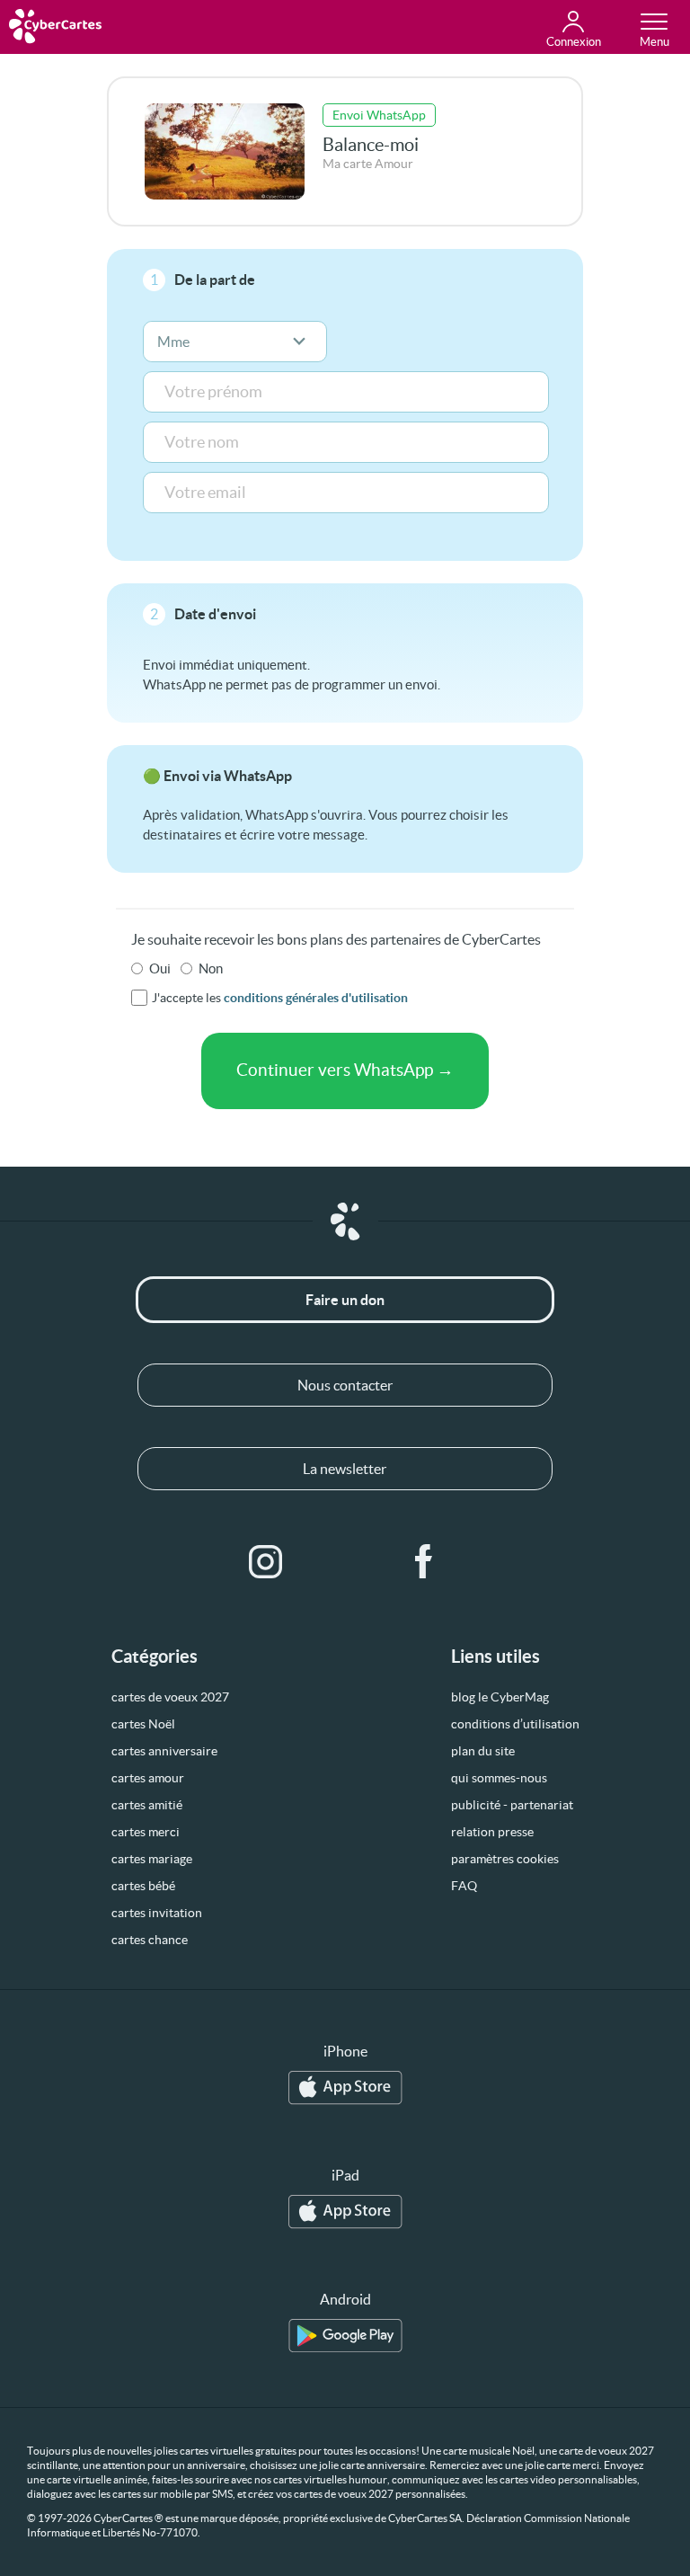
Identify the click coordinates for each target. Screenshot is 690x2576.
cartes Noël (143, 1724)
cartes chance (150, 1940)
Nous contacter (345, 1385)
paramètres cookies (505, 1859)
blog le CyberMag (500, 1697)
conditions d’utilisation (515, 1724)
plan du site (483, 1751)
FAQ (464, 1886)
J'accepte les (280, 998)
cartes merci (146, 1832)
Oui (160, 968)
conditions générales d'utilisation (316, 998)
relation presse (492, 1832)
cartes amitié (147, 1805)
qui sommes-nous (499, 1778)
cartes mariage (152, 1859)
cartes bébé (143, 1886)
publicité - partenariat (512, 1805)
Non (211, 968)
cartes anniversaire (164, 1751)
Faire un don (345, 1300)
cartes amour (148, 1778)
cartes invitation (157, 1913)
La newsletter (345, 1469)
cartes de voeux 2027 (170, 1697)
